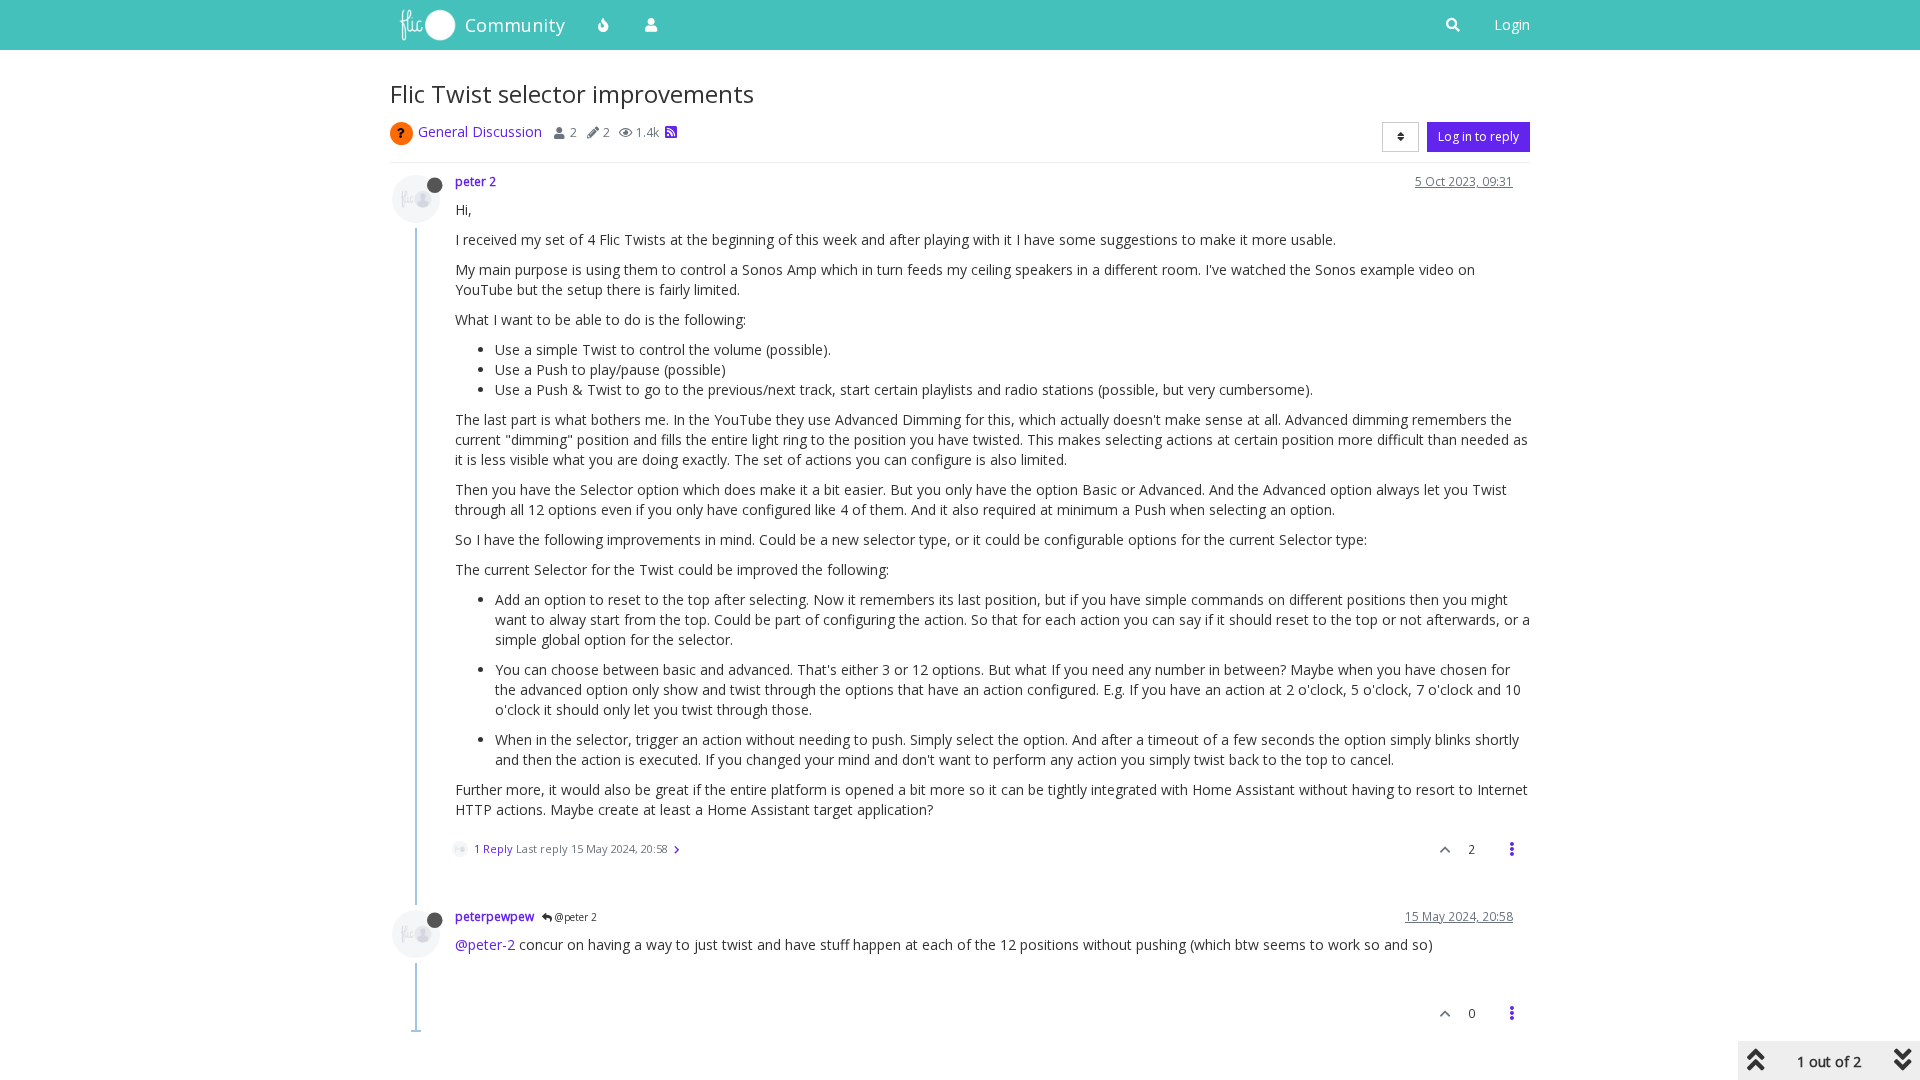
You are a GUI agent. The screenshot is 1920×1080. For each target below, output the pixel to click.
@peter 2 (574, 917)
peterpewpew (494, 916)
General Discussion (480, 131)
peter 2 (475, 181)
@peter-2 (485, 944)
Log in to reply (1478, 136)
